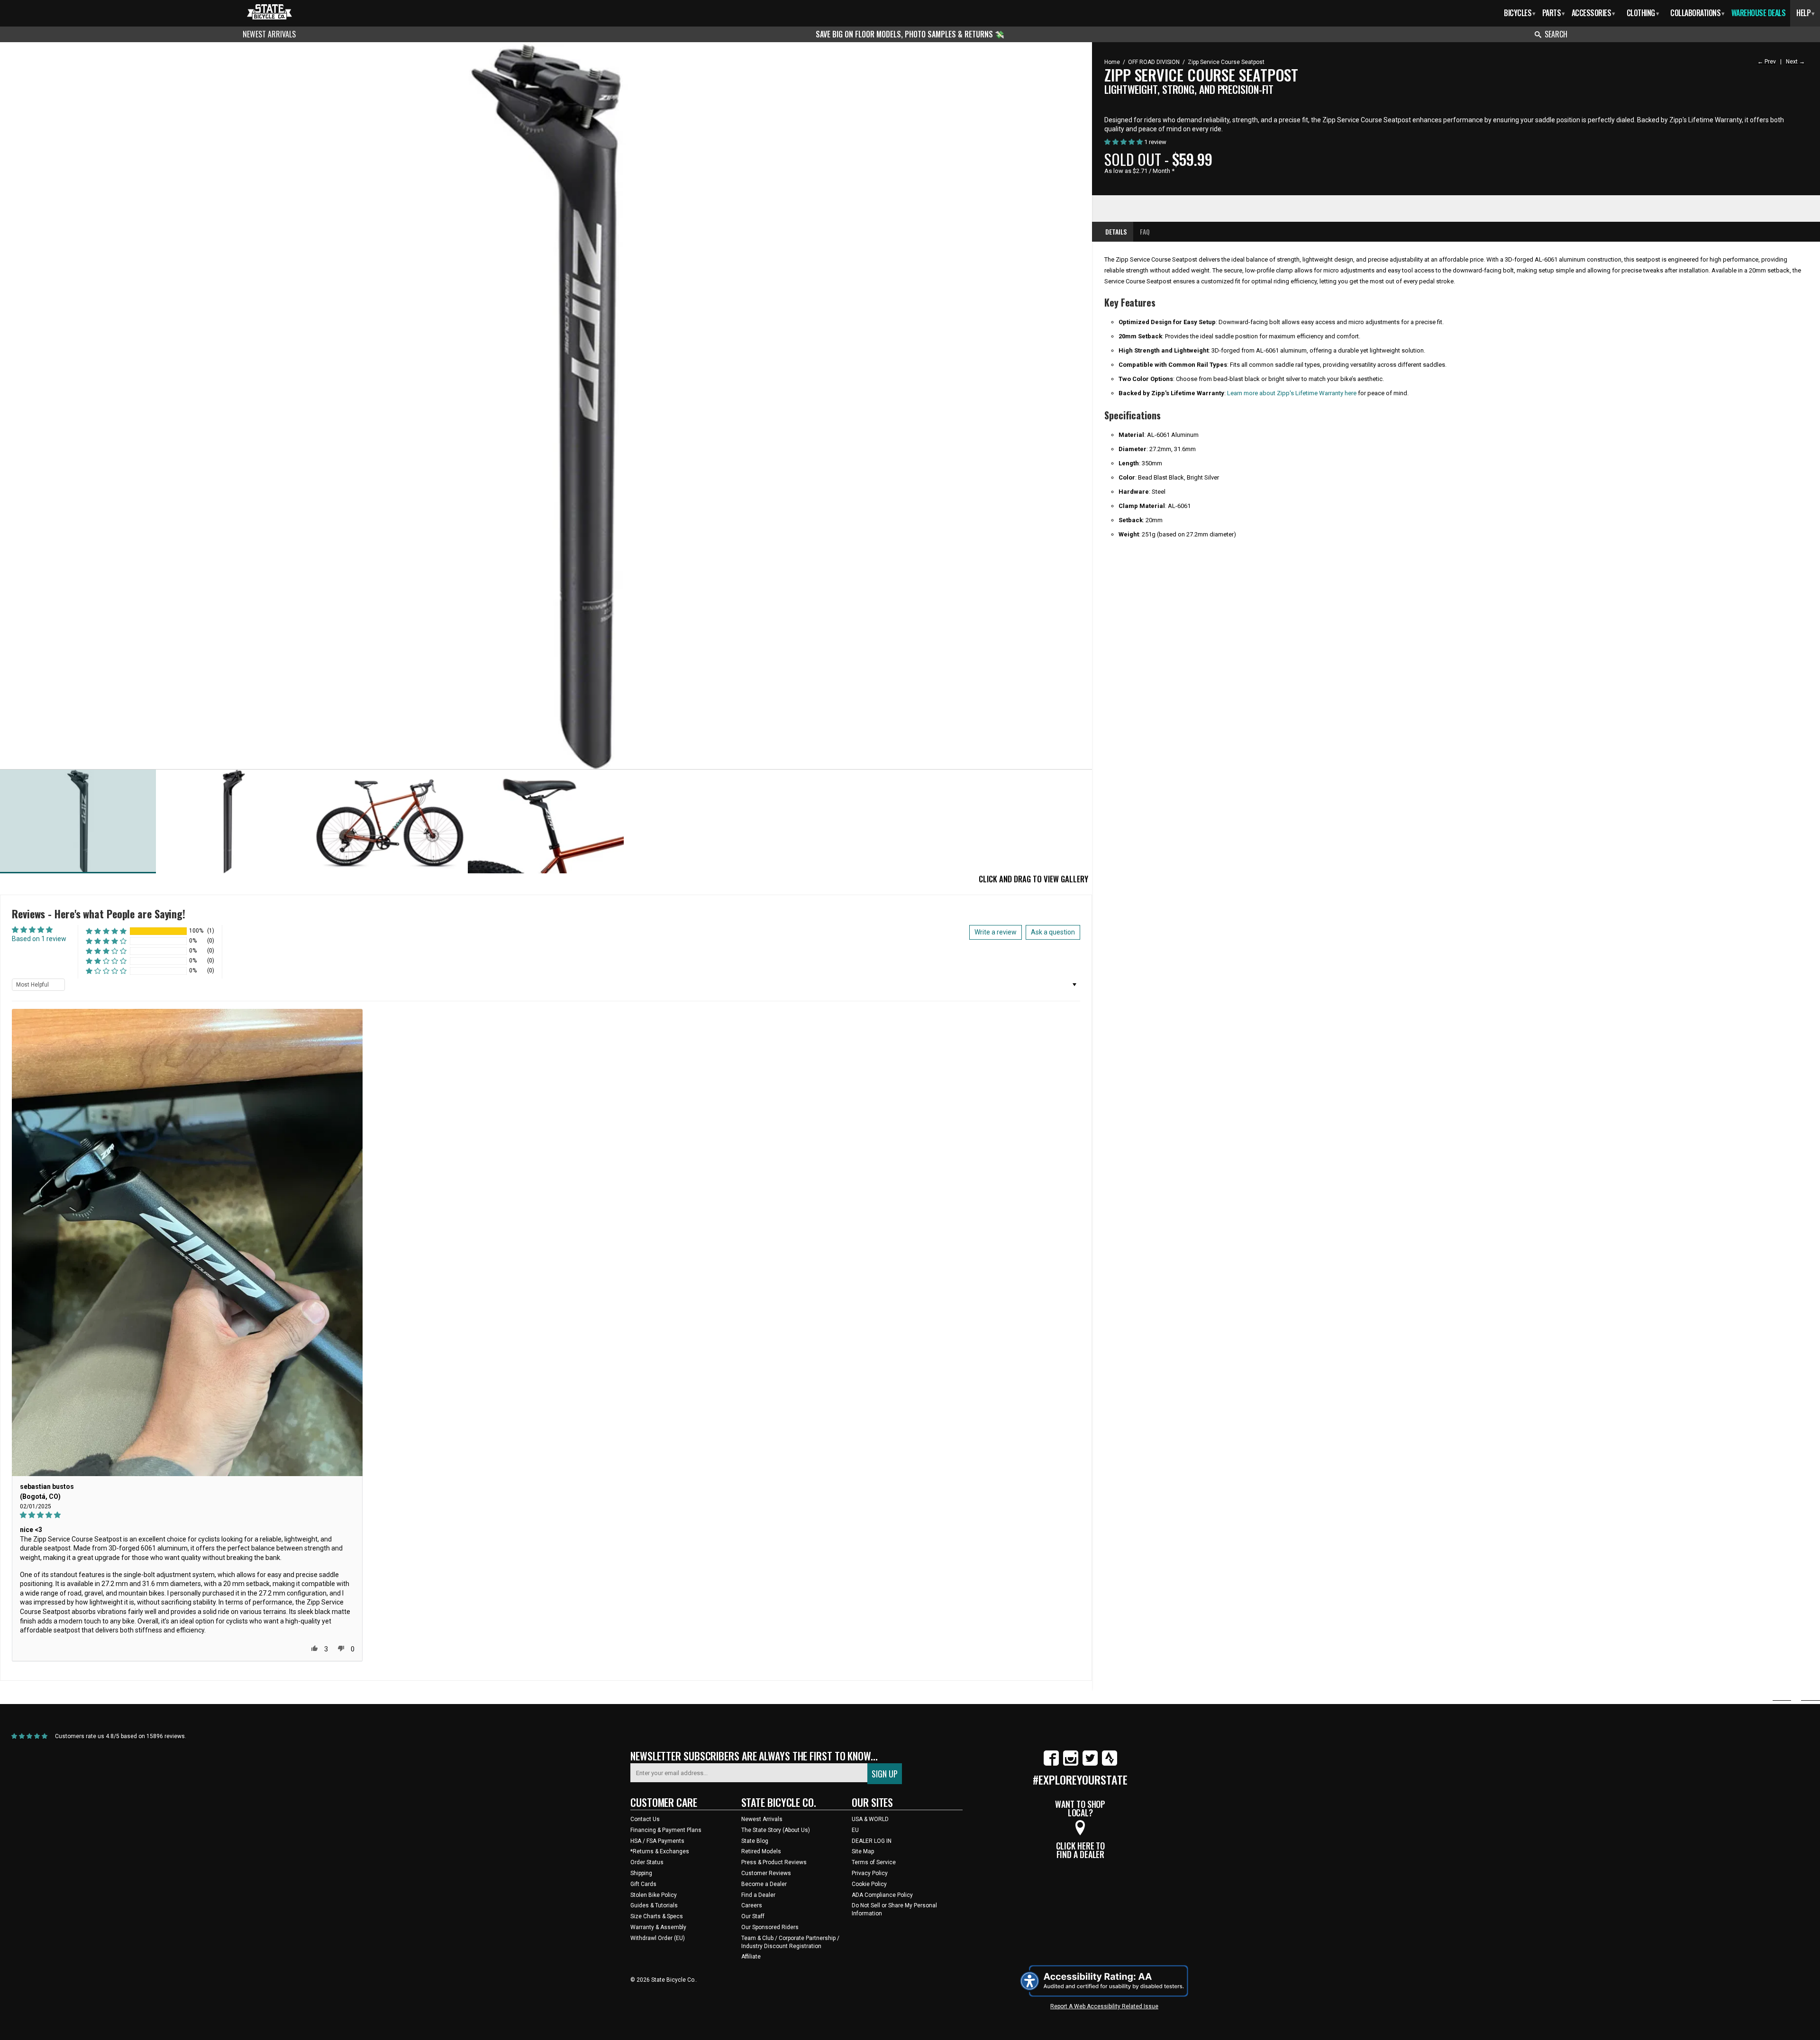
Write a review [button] (996, 932)
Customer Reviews (766, 1873)
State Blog (755, 1841)
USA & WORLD (870, 1819)
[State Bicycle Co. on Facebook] (1051, 1764)
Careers (752, 1905)
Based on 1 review (39, 939)
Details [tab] (1116, 231)
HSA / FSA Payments (657, 1841)
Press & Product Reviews (774, 1862)
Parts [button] (1553, 13)
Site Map (863, 1851)
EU (855, 1830)
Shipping (641, 1873)
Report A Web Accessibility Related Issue (1104, 2006)
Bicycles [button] (1520, 13)
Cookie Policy (869, 1884)
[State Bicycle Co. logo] (269, 12)
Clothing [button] (1643, 13)
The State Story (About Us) (776, 1830)
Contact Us (645, 1819)
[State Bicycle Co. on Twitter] (1090, 1764)
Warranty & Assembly (658, 1927)
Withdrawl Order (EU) (658, 1938)
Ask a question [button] (1053, 932)
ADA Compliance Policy (882, 1895)
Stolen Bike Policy (654, 1895)
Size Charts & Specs (657, 1916)
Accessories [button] (1593, 13)
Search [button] (1556, 34)
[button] (106, 931)
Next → (1795, 62)
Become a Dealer (764, 1884)
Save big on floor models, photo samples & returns (905, 34)
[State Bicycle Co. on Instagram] (1071, 1764)
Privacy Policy (870, 1873)
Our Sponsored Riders (770, 1927)
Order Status (647, 1862)
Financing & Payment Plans (666, 1830)
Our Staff (753, 1916)
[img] (187, 1515)
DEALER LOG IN (872, 1841)
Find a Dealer (758, 1895)
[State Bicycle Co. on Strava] (1110, 1764)
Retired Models (761, 1851)
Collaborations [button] (1697, 13)
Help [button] (1806, 13)
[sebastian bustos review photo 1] (187, 1242)
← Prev (1767, 62)
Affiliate (751, 1957)
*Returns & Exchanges (660, 1851)
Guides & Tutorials (654, 1905)
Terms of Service (874, 1862)
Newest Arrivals (269, 34)
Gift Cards (643, 1884)
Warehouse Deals (1759, 13)
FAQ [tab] (1145, 231)
